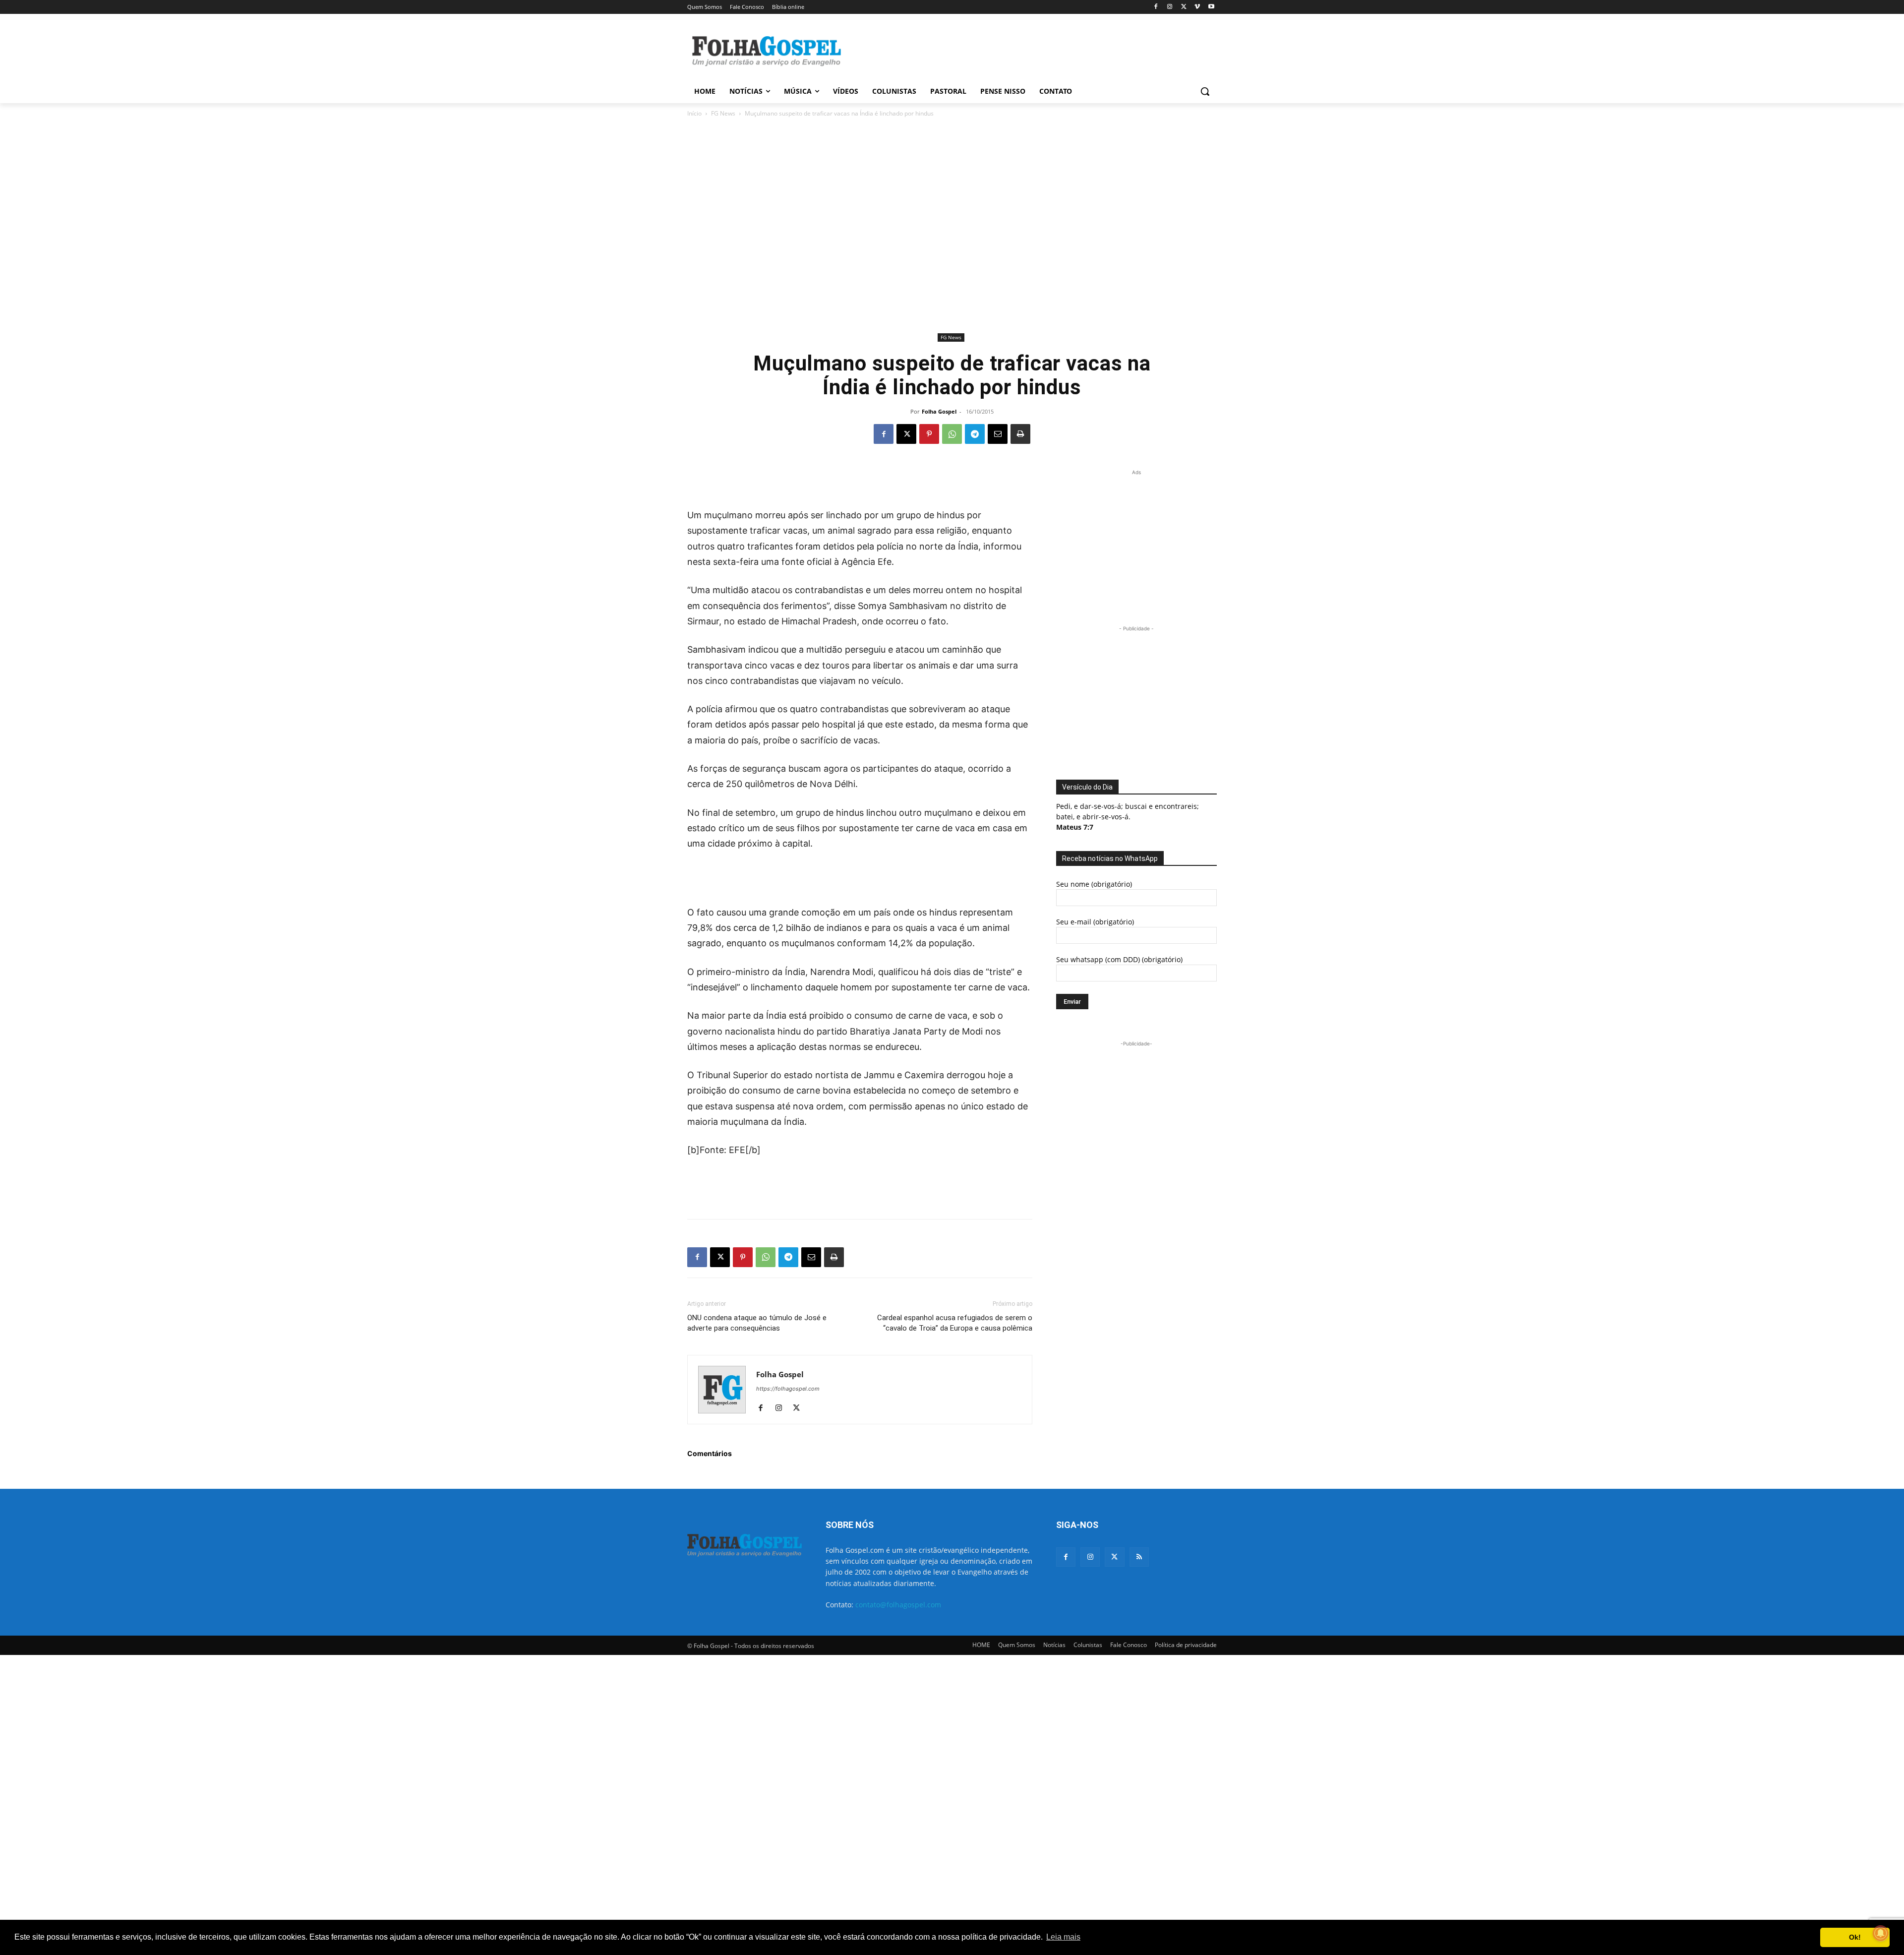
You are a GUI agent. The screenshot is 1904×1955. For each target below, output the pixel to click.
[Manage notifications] (1881, 1933)
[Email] (998, 434)
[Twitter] (1114, 1557)
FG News (723, 113)
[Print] (1020, 434)
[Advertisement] (1026, 50)
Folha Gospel (939, 411)
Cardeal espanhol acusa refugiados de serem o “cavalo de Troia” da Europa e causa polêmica (955, 1323)
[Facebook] (1156, 7)
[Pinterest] (929, 434)
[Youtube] (1211, 7)
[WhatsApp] (952, 434)
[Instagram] (1170, 7)
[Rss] (1139, 1557)
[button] (1205, 91)
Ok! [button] (1855, 1937)
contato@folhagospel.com (898, 1605)
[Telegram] (975, 434)
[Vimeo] (1197, 7)
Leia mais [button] (1063, 1937)
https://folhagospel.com (788, 1389)
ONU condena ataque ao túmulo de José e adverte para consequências (757, 1323)
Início (694, 113)
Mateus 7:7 (1075, 827)
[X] (1184, 7)
